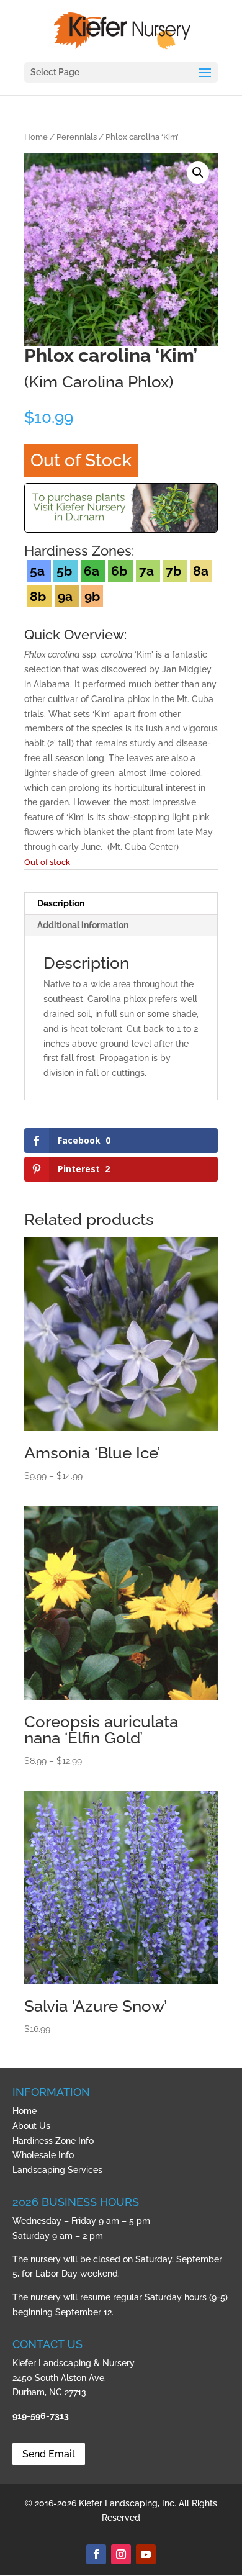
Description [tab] (61, 903)
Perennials (77, 137)
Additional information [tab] (83, 925)
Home (36, 137)
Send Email (49, 2454)
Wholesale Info (43, 2155)
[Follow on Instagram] (121, 2554)
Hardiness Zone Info (53, 2141)
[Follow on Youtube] (146, 2554)
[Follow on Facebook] (96, 2554)
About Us (31, 2126)
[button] (198, 173)
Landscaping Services (57, 2170)
